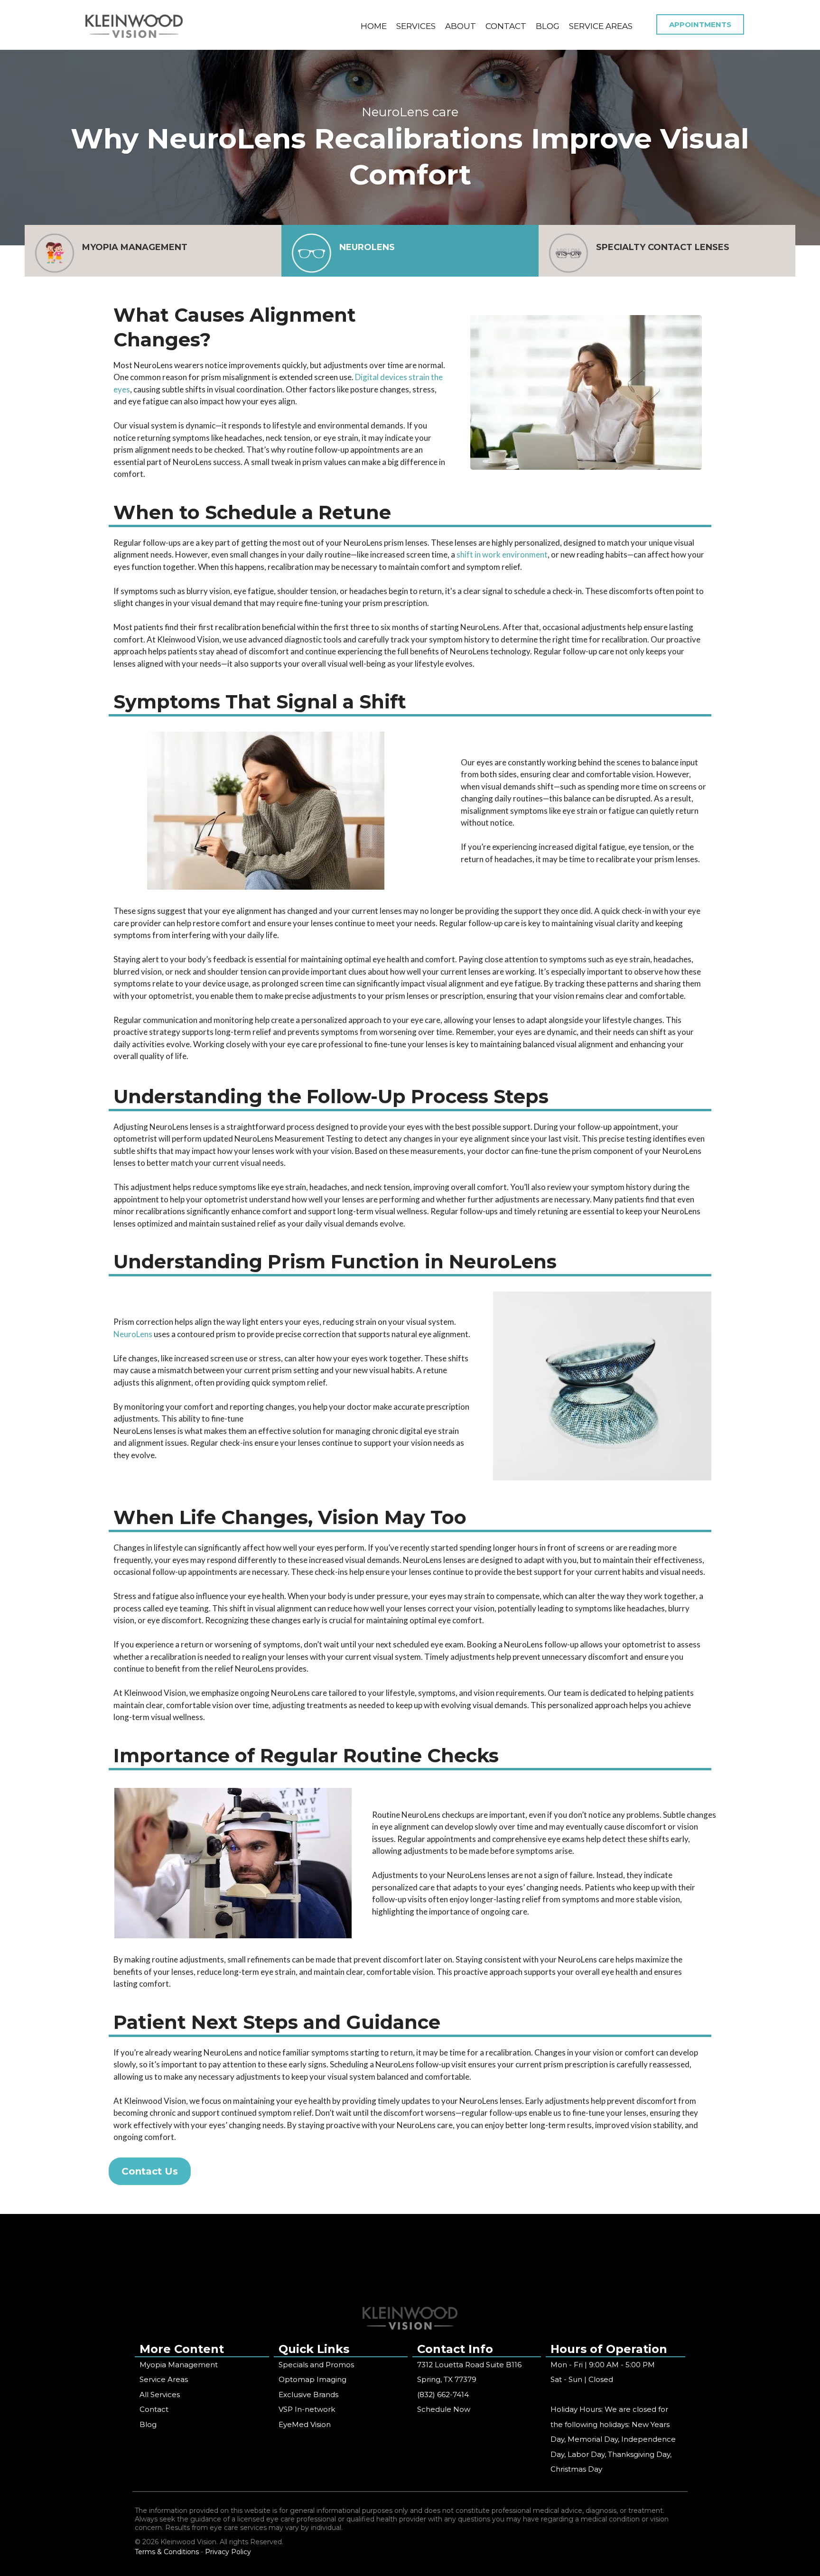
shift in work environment (502, 554)
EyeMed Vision (305, 2424)
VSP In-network (307, 2409)
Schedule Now (444, 2409)
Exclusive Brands (308, 2395)
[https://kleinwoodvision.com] (134, 26)
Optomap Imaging (312, 2379)
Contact (154, 2409)
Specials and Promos (316, 2365)
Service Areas (164, 2379)
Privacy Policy (228, 2552)
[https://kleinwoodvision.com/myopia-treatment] (55, 253)
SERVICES (416, 26)
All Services (160, 2395)
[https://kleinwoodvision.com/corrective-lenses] (568, 253)
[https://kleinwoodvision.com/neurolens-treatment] (311, 253)
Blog (148, 2424)
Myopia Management (179, 2365)
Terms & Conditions (167, 2552)
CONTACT (506, 26)
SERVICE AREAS (601, 26)
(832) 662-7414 (443, 2395)
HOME (374, 26)
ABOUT (461, 26)
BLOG (548, 26)
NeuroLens (133, 1334)
